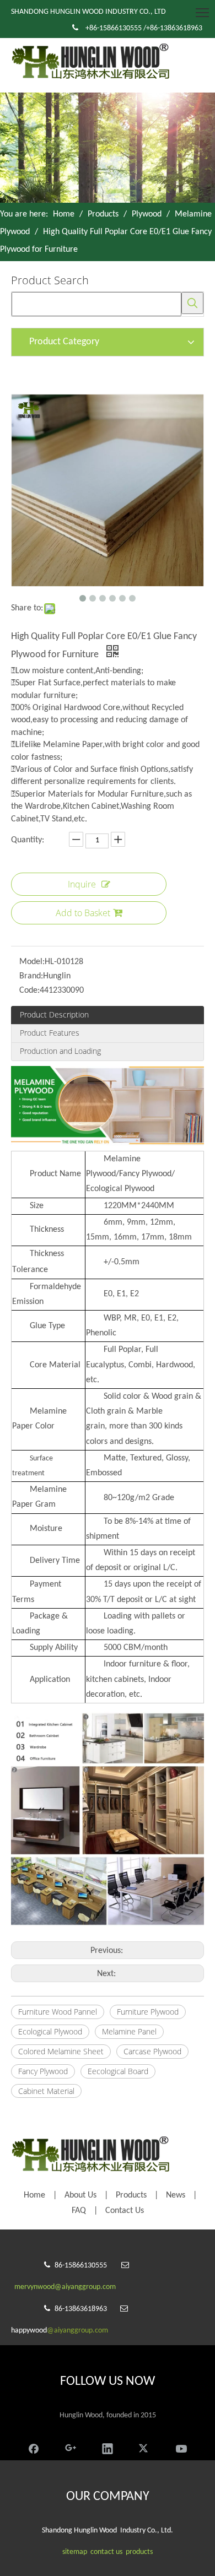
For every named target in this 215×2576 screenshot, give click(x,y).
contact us (106, 2552)
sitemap (75, 2552)
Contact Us (125, 2211)
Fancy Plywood (43, 2071)
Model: (32, 962)
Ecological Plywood (50, 2031)
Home (34, 2195)
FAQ (79, 2211)
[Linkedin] (108, 2447)
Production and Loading (60, 1051)
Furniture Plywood (148, 2012)
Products (131, 2195)
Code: (29, 991)
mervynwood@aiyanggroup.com (65, 2287)
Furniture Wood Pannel (58, 2012)
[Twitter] (144, 2447)
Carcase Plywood (152, 2051)
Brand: (31, 976)
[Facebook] (34, 2447)
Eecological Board (118, 2071)
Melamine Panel (129, 2031)
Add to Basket (83, 913)
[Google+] (71, 2447)
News (176, 2195)
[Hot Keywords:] (192, 303)
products (139, 2552)
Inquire (82, 884)
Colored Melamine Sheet (61, 2051)
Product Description (54, 1014)
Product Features (50, 1033)
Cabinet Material (46, 2091)
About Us (80, 2195)
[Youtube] (181, 2447)
